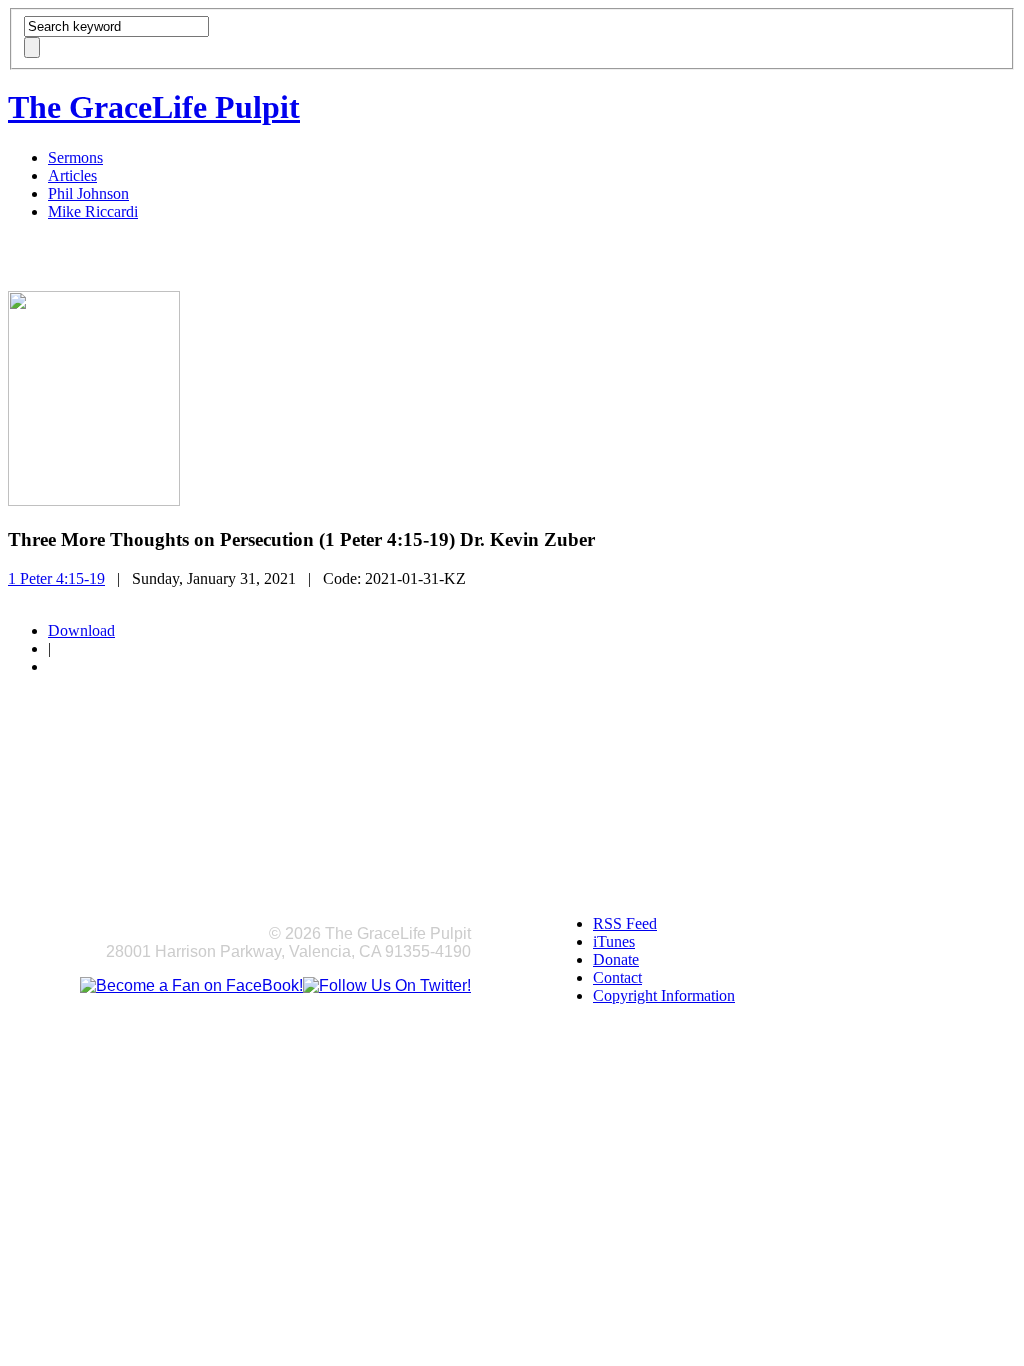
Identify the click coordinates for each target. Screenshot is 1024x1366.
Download (81, 630)
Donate (616, 959)
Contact (617, 977)
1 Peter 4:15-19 (56, 578)
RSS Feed (625, 923)
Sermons (75, 157)
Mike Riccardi (93, 211)
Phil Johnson (88, 193)
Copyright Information (664, 995)
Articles (72, 175)
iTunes (614, 941)
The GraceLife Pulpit (154, 107)
